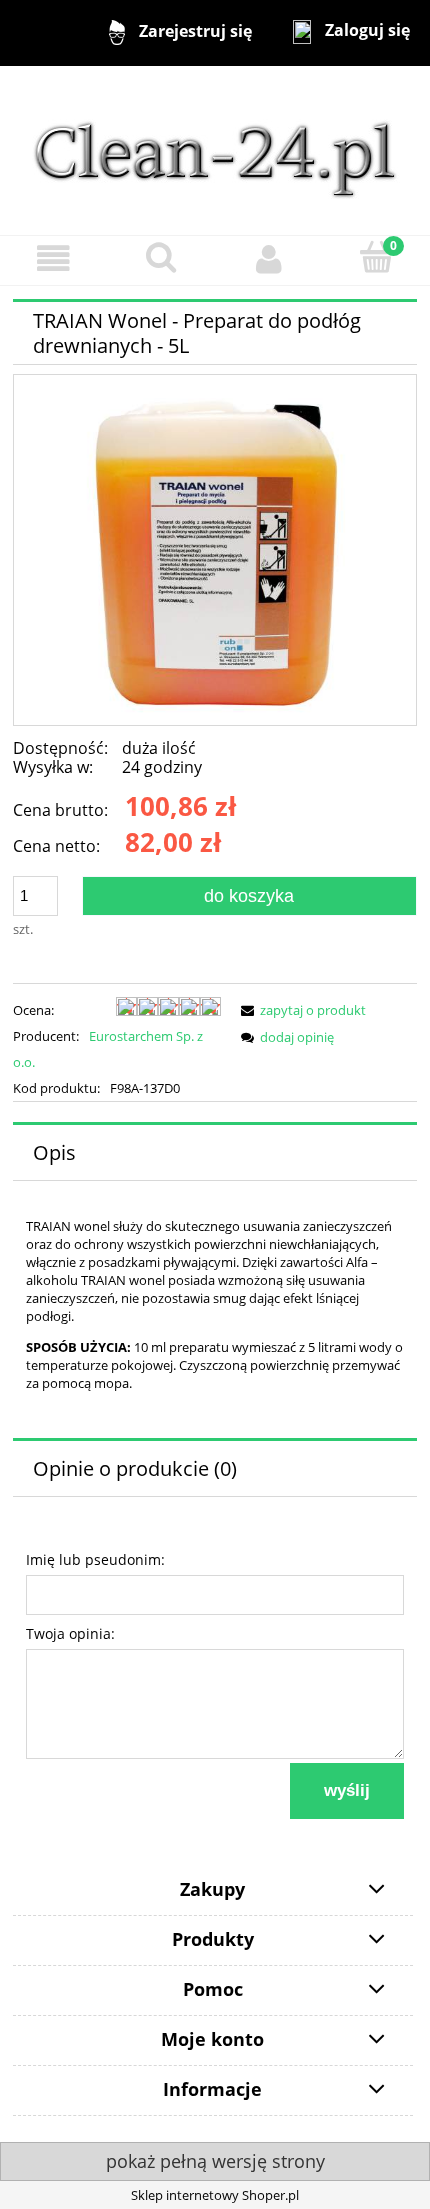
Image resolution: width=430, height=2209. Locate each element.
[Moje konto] (269, 259)
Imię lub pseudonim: (95, 1559)
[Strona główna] (215, 149)
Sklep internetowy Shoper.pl (215, 2195)
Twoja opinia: (70, 1633)
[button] (54, 259)
